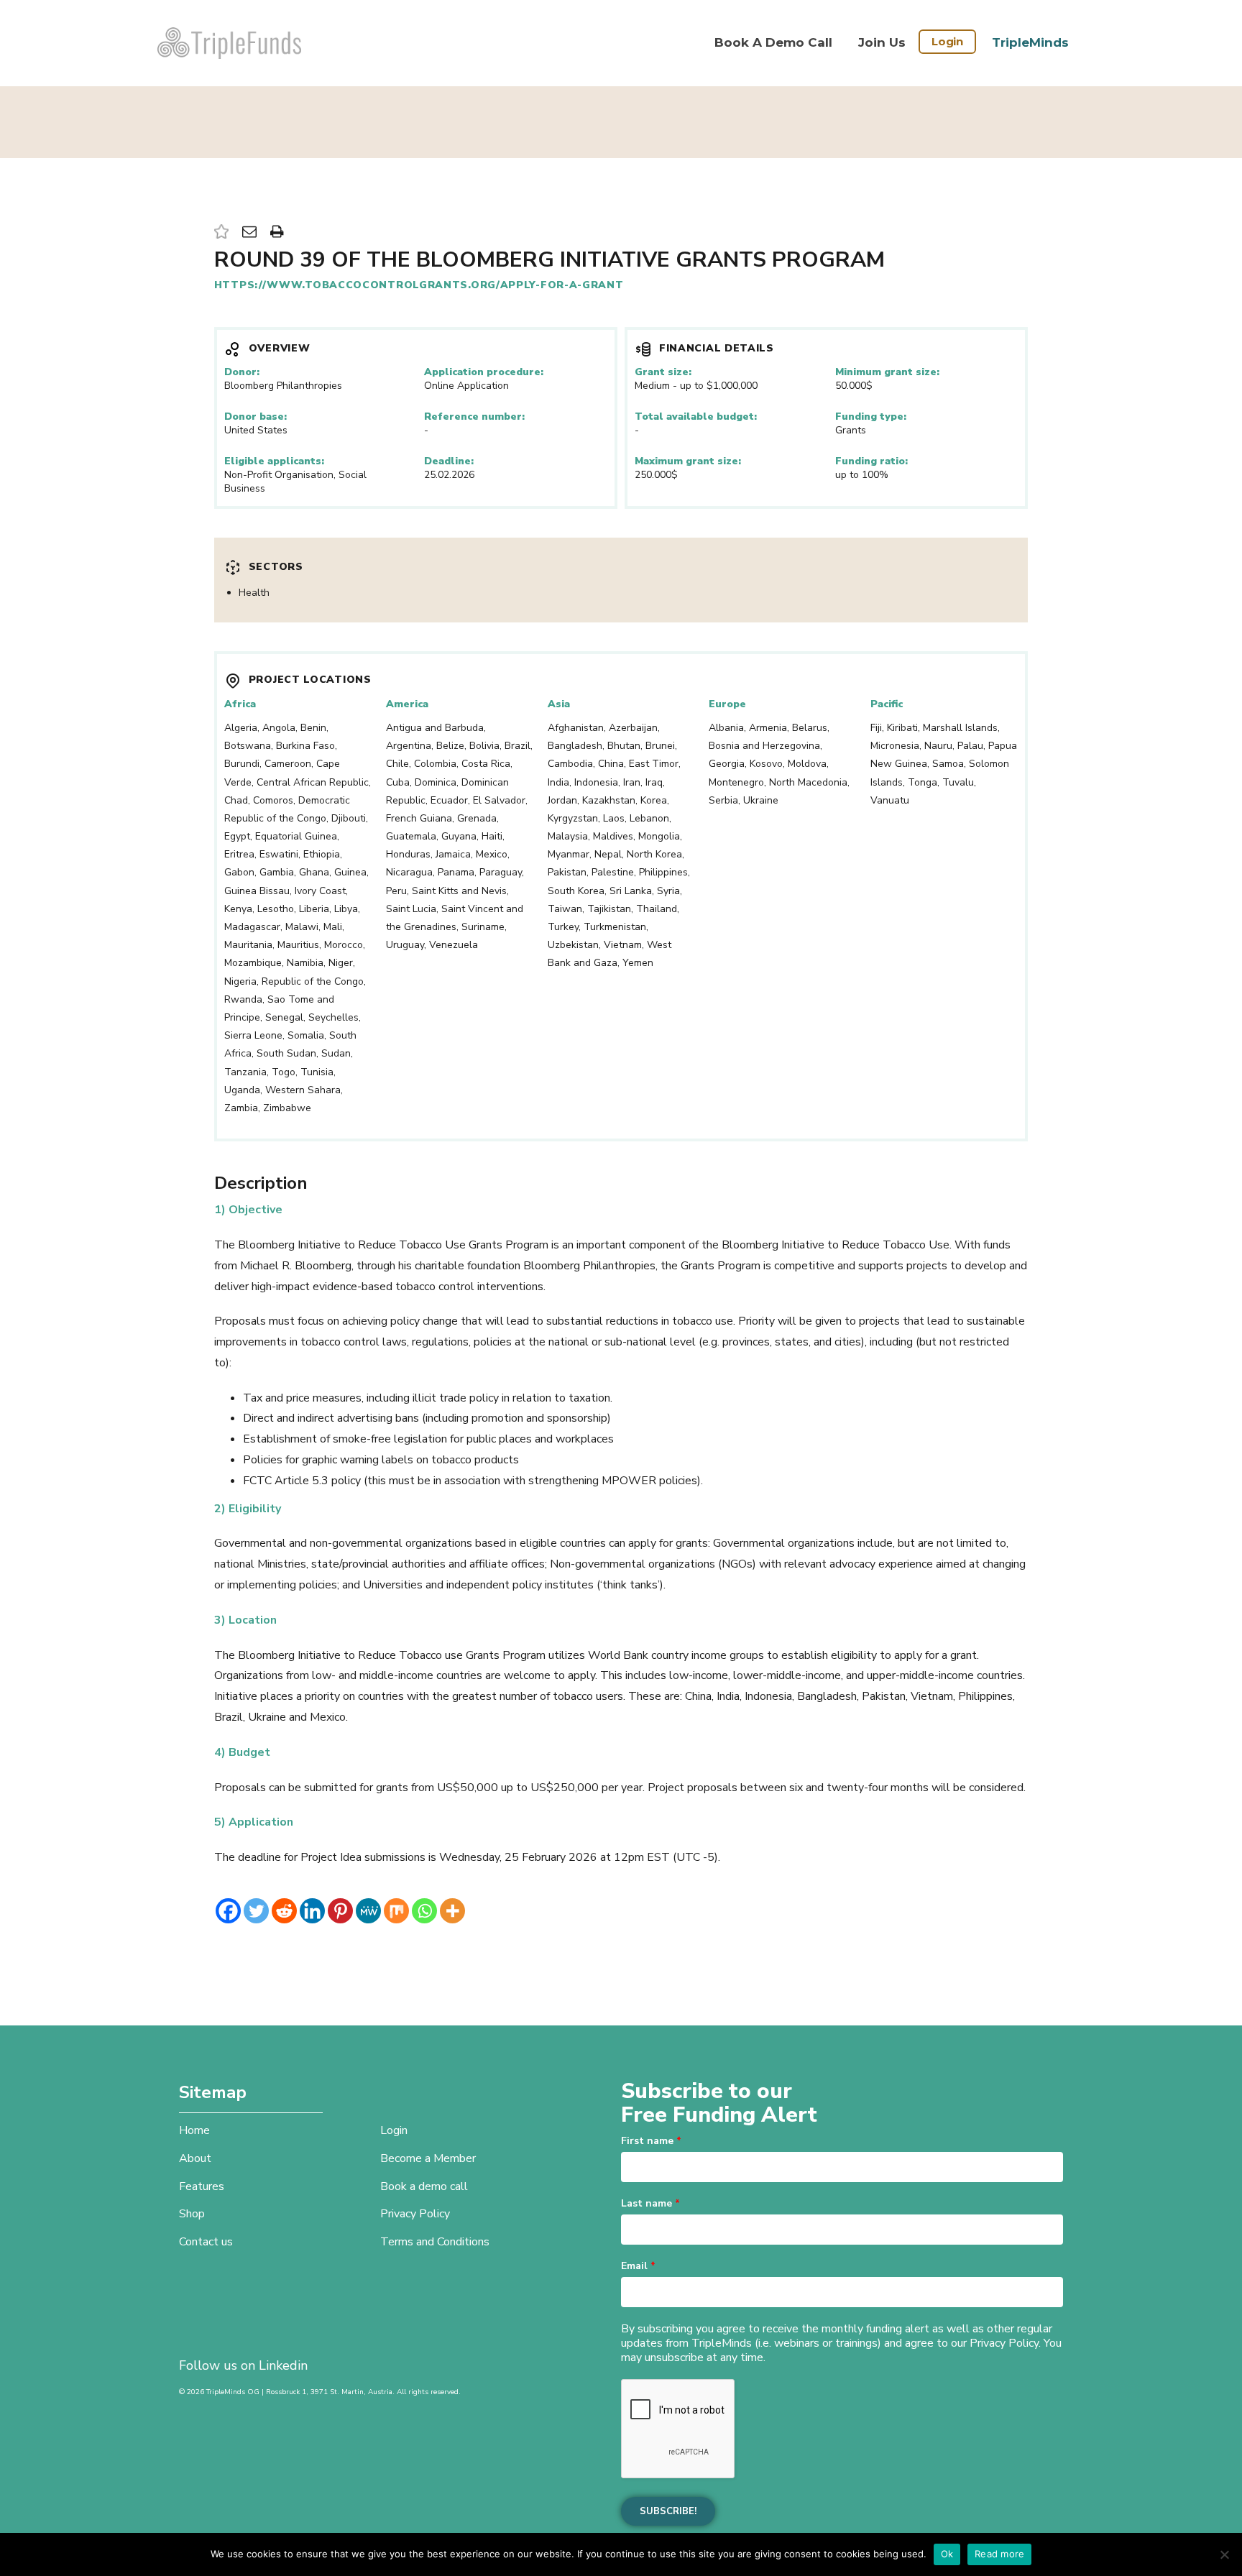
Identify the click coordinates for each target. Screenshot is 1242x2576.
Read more (999, 2554)
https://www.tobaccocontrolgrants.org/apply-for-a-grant (419, 285)
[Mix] (396, 1911)
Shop (192, 2214)
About (195, 2158)
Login (947, 41)
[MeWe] (368, 1911)
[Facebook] (228, 1911)
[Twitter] (256, 1911)
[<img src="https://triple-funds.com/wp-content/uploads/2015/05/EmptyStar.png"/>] (221, 233)
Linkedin (283, 2365)
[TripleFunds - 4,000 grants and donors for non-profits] (229, 43)
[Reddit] (284, 1911)
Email (638, 2266)
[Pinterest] (340, 1911)
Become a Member (428, 2158)
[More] (452, 1911)
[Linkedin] (312, 1911)
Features (202, 2186)
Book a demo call (773, 42)
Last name (650, 2203)
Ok (947, 2554)
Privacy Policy (415, 2214)
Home (194, 2130)
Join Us (882, 42)
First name (651, 2141)
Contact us (206, 2242)
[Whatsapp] (424, 1911)
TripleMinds (1030, 42)
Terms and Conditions (435, 2242)
